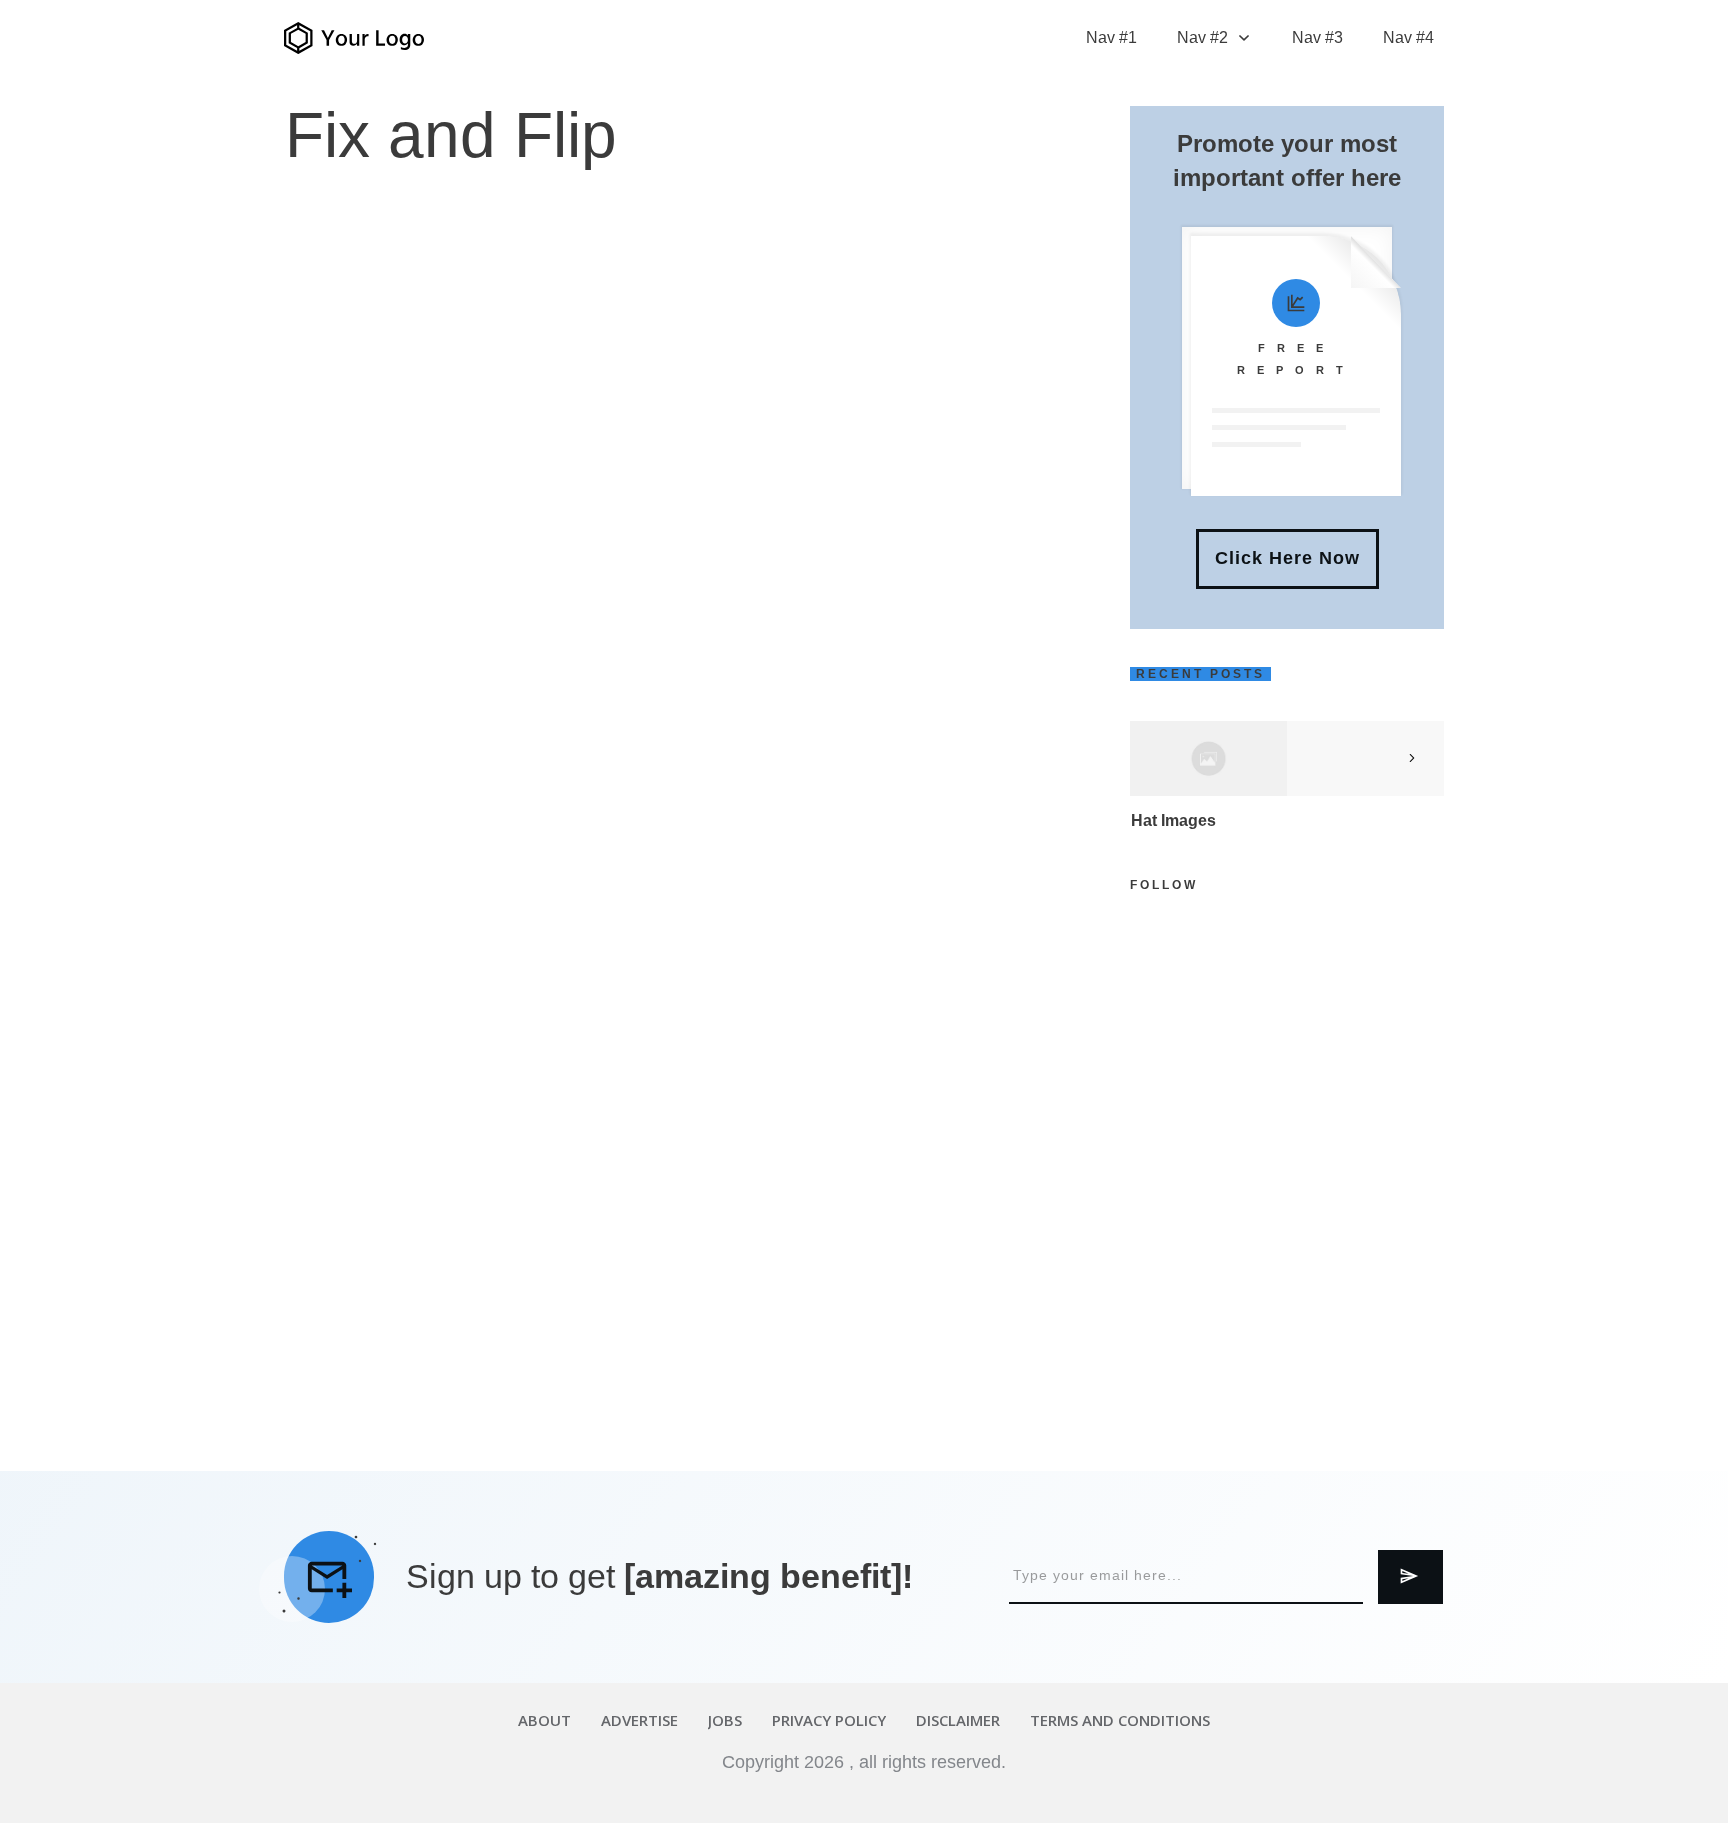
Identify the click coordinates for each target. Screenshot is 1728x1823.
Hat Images (1173, 820)
